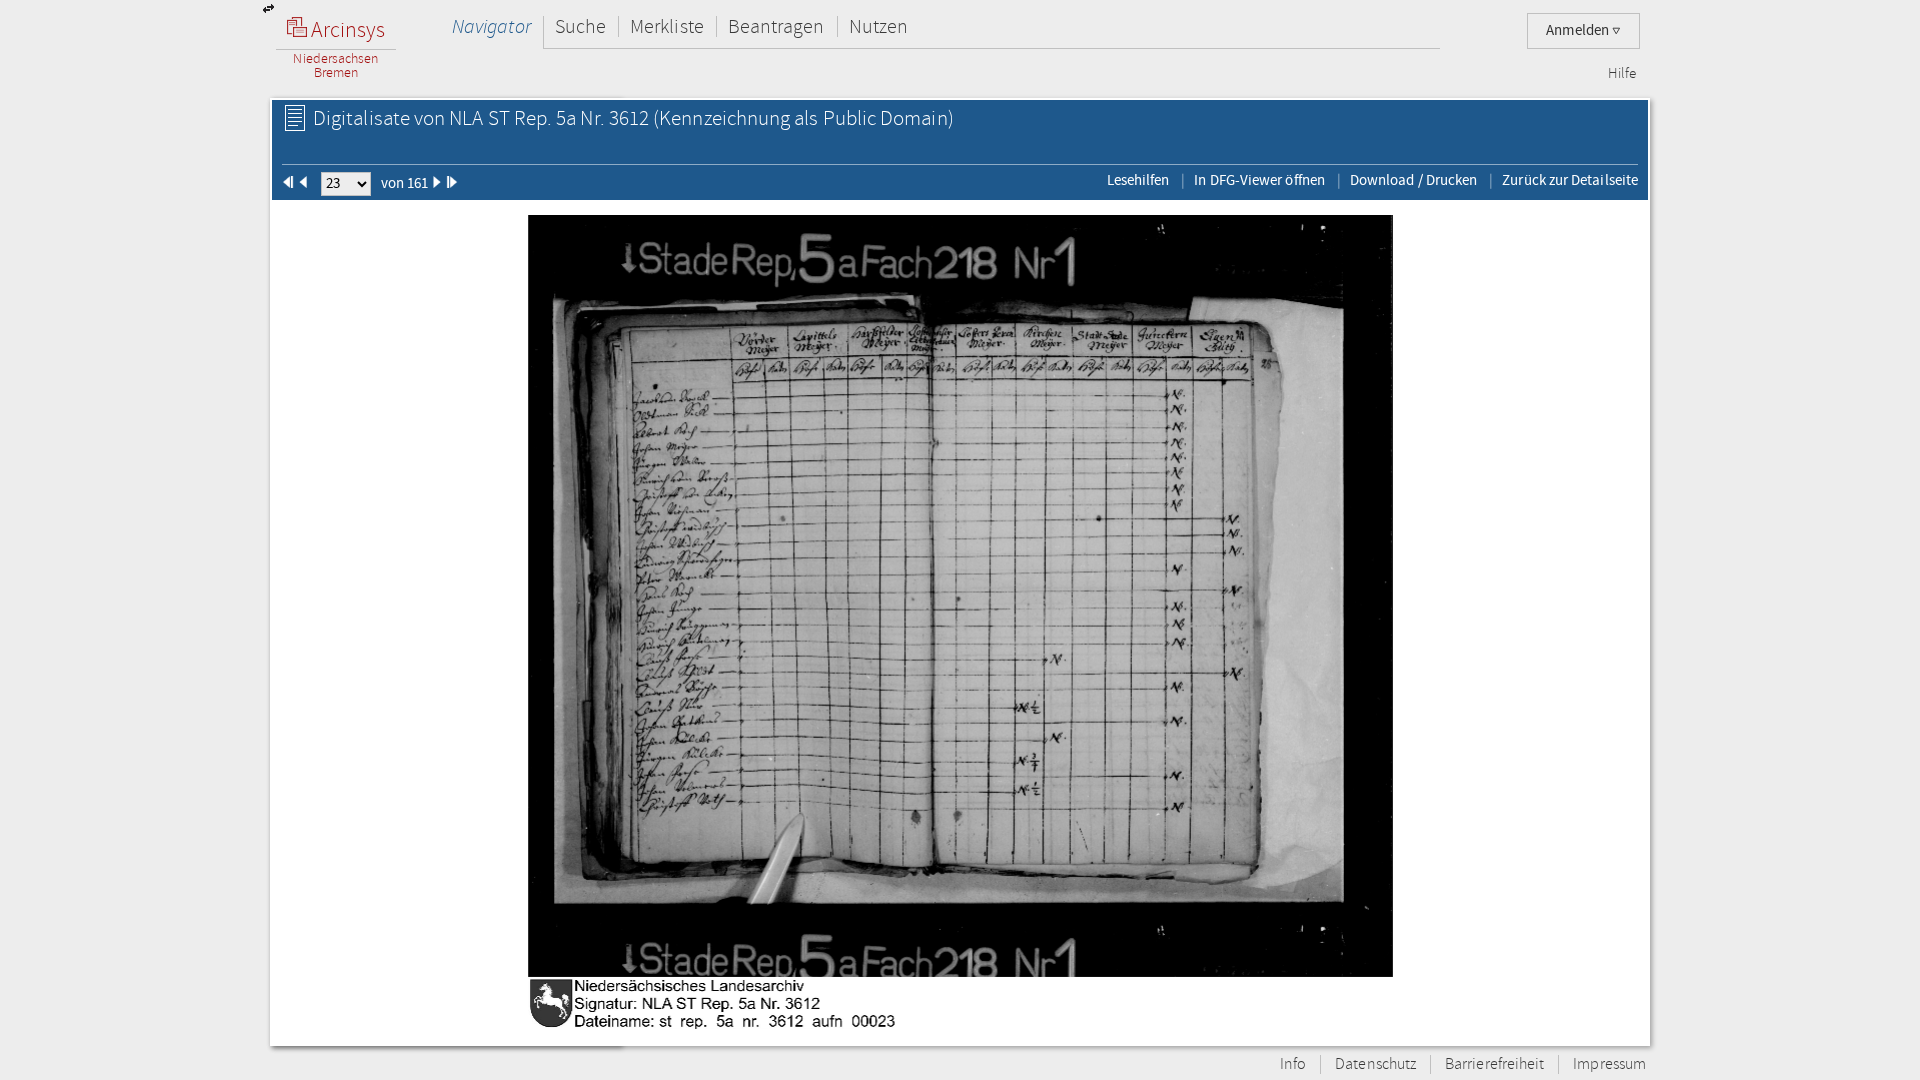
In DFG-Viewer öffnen (1259, 180)
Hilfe (1622, 74)
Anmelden (1579, 30)
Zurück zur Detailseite (1570, 180)
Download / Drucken (1413, 180)
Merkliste (667, 26)
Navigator (491, 26)
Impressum (1609, 1064)
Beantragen (776, 26)
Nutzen (878, 26)
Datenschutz (1375, 1064)
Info (1293, 1064)
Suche (580, 26)
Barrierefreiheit (1494, 1064)
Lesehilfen (1138, 180)
